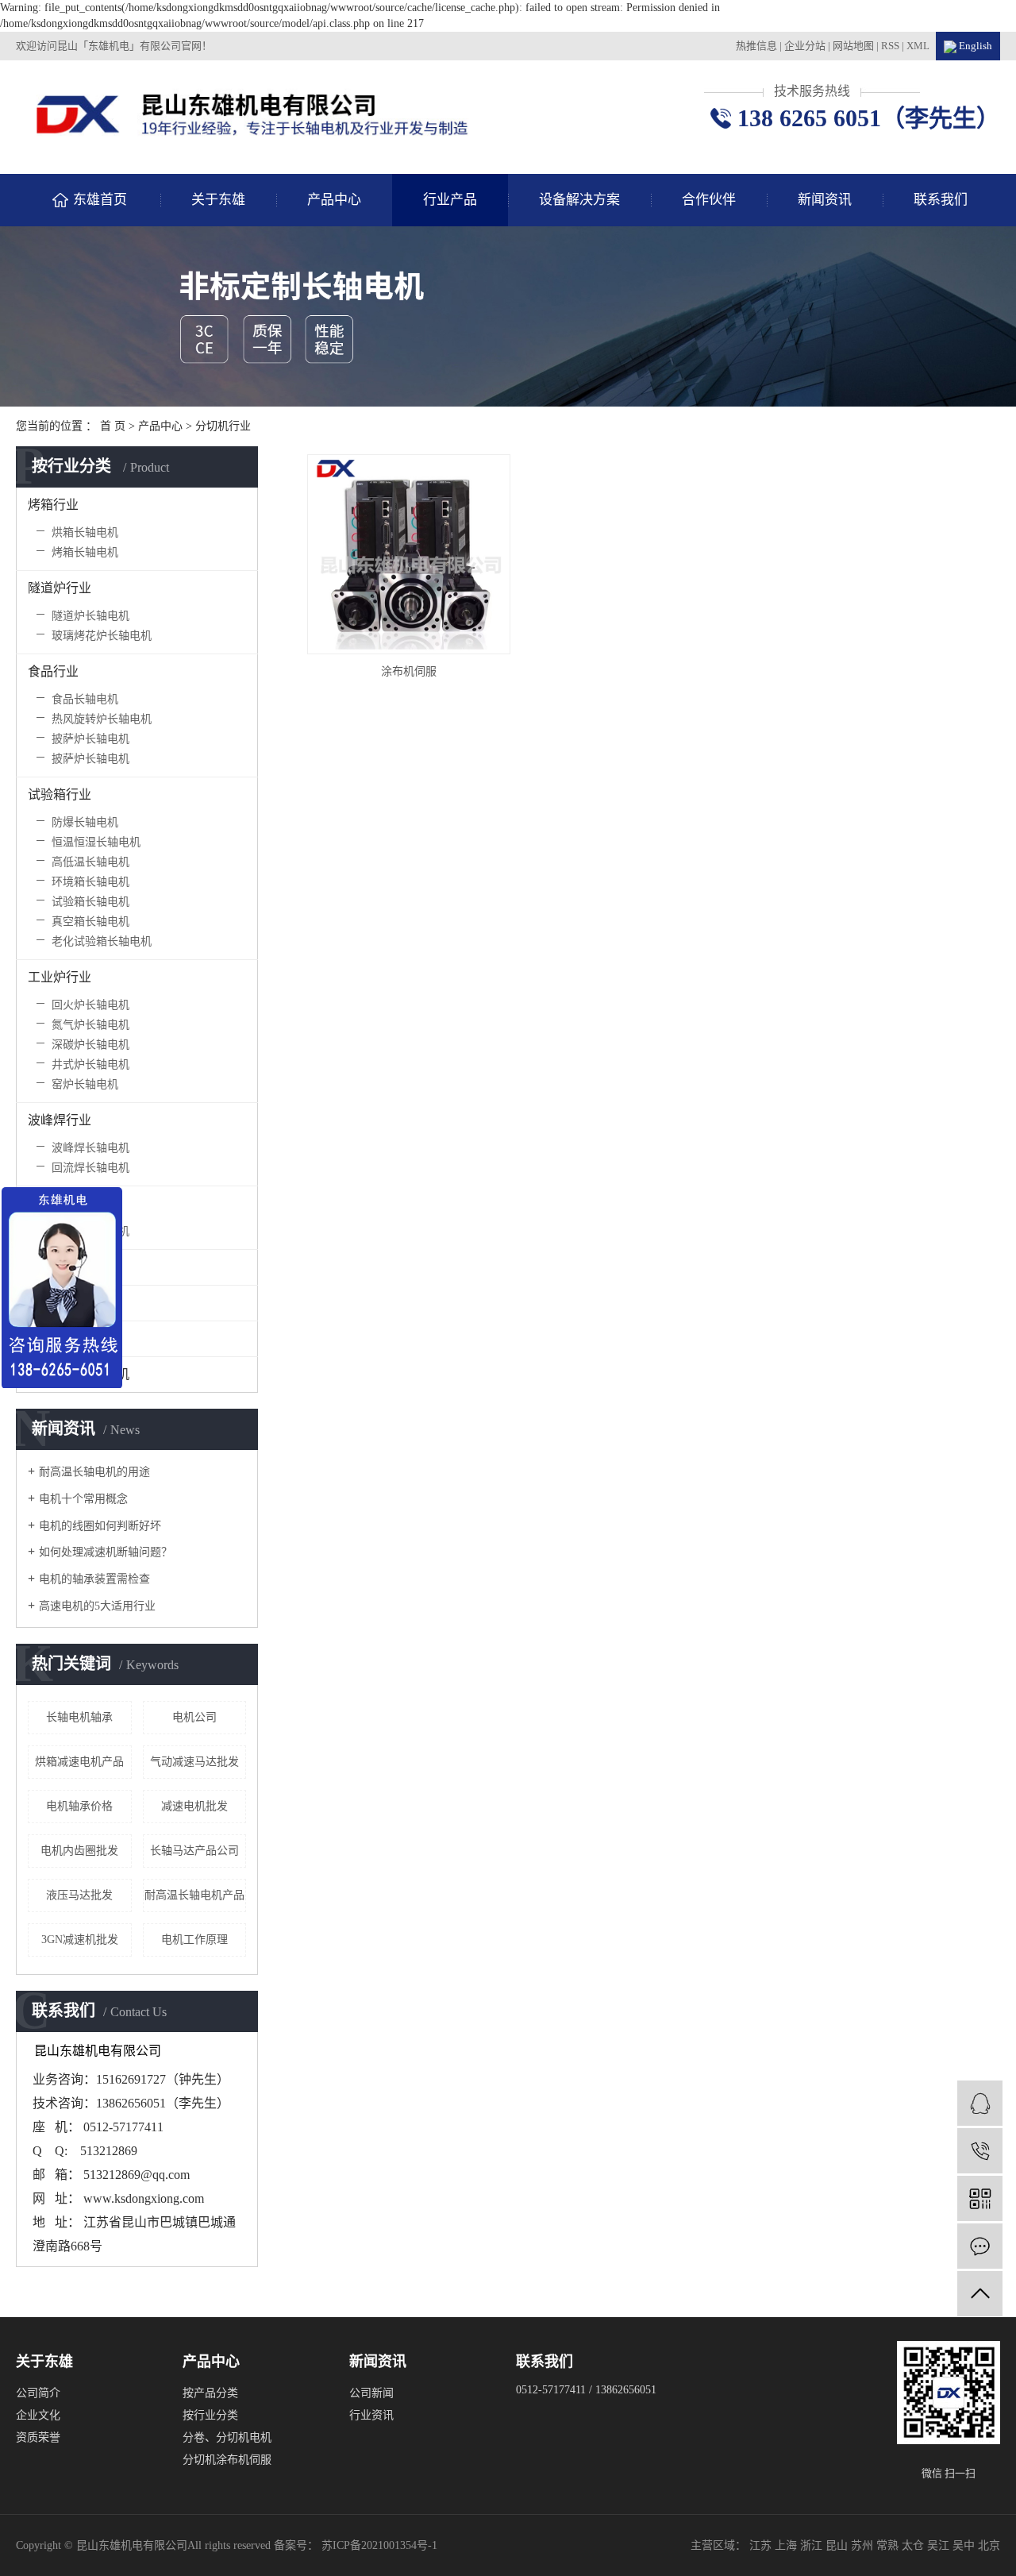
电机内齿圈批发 (79, 1851)
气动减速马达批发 (194, 1762)
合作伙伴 (709, 200)
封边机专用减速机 (79, 1374)
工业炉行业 (60, 977)
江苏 (762, 2545)
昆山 (838, 2545)
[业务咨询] (980, 2103)
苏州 (864, 2545)
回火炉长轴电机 (90, 1005)
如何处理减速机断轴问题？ (106, 1552)
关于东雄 (218, 200)
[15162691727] (980, 2151)
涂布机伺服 (409, 671)
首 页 (113, 426)
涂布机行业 (60, 1338)
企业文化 (38, 2415)
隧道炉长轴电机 (90, 616)
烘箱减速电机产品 (79, 1762)
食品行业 (53, 671)
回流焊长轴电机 (90, 1168)
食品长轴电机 (85, 699)
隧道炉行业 (60, 588)
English (974, 46)
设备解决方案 (579, 200)
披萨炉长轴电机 (90, 739)
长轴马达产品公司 (194, 1851)
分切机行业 (223, 426)
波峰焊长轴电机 (90, 1148)
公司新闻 (371, 2393)
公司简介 (38, 2393)
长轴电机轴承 (79, 1717)
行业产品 (450, 200)
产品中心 (334, 200)
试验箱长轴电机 (90, 902)
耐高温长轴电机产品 (194, 1895)
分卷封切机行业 (72, 1267)
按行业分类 (210, 2415)
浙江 (813, 2545)
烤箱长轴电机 (85, 552)
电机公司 (194, 1717)
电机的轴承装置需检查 (94, 1579)
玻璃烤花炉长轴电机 (102, 636)
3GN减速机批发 (80, 1940)
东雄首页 (100, 200)
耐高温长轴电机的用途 (94, 1472)
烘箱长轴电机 (85, 532)
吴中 (965, 2545)
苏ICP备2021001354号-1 (379, 2545)
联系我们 (941, 200)
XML (918, 46)
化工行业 (53, 1203)
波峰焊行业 (60, 1120)
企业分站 (805, 46)
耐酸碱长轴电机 (90, 1231)
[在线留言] (980, 2246)
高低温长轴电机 (90, 862)
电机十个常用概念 (83, 1499)
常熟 (889, 2545)
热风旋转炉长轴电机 (102, 719)
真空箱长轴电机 (90, 922)
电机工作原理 (194, 1940)
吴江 (940, 2545)
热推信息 (756, 46)
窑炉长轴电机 (85, 1084)
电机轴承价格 (79, 1806)
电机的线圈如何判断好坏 (100, 1526)
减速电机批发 (194, 1806)
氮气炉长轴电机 (90, 1025)
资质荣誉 (38, 2437)
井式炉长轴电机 (90, 1064)
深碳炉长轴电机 (90, 1045)
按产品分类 (210, 2393)
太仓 (914, 2545)
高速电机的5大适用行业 (97, 1606)
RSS (890, 46)
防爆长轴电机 (85, 822)
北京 (989, 2545)
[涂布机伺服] (409, 554)
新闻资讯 (825, 200)
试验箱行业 (60, 794)
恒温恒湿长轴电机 (96, 842)
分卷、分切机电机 (227, 2437)
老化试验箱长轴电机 (102, 941)
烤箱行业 (53, 505)
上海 (787, 2545)
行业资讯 (371, 2415)
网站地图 (854, 46)
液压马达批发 (79, 1895)
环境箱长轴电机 (90, 882)
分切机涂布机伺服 (227, 2460)
